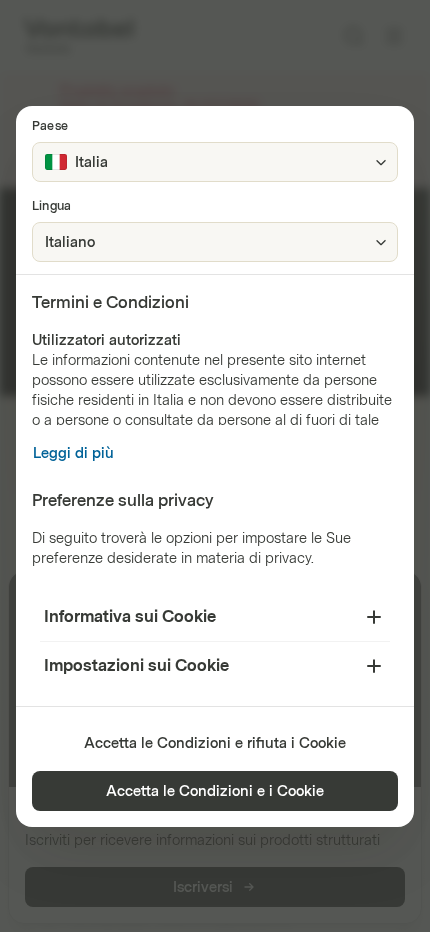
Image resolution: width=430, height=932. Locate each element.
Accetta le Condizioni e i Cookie (215, 791)
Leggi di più (73, 453)
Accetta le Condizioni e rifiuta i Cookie (215, 743)
